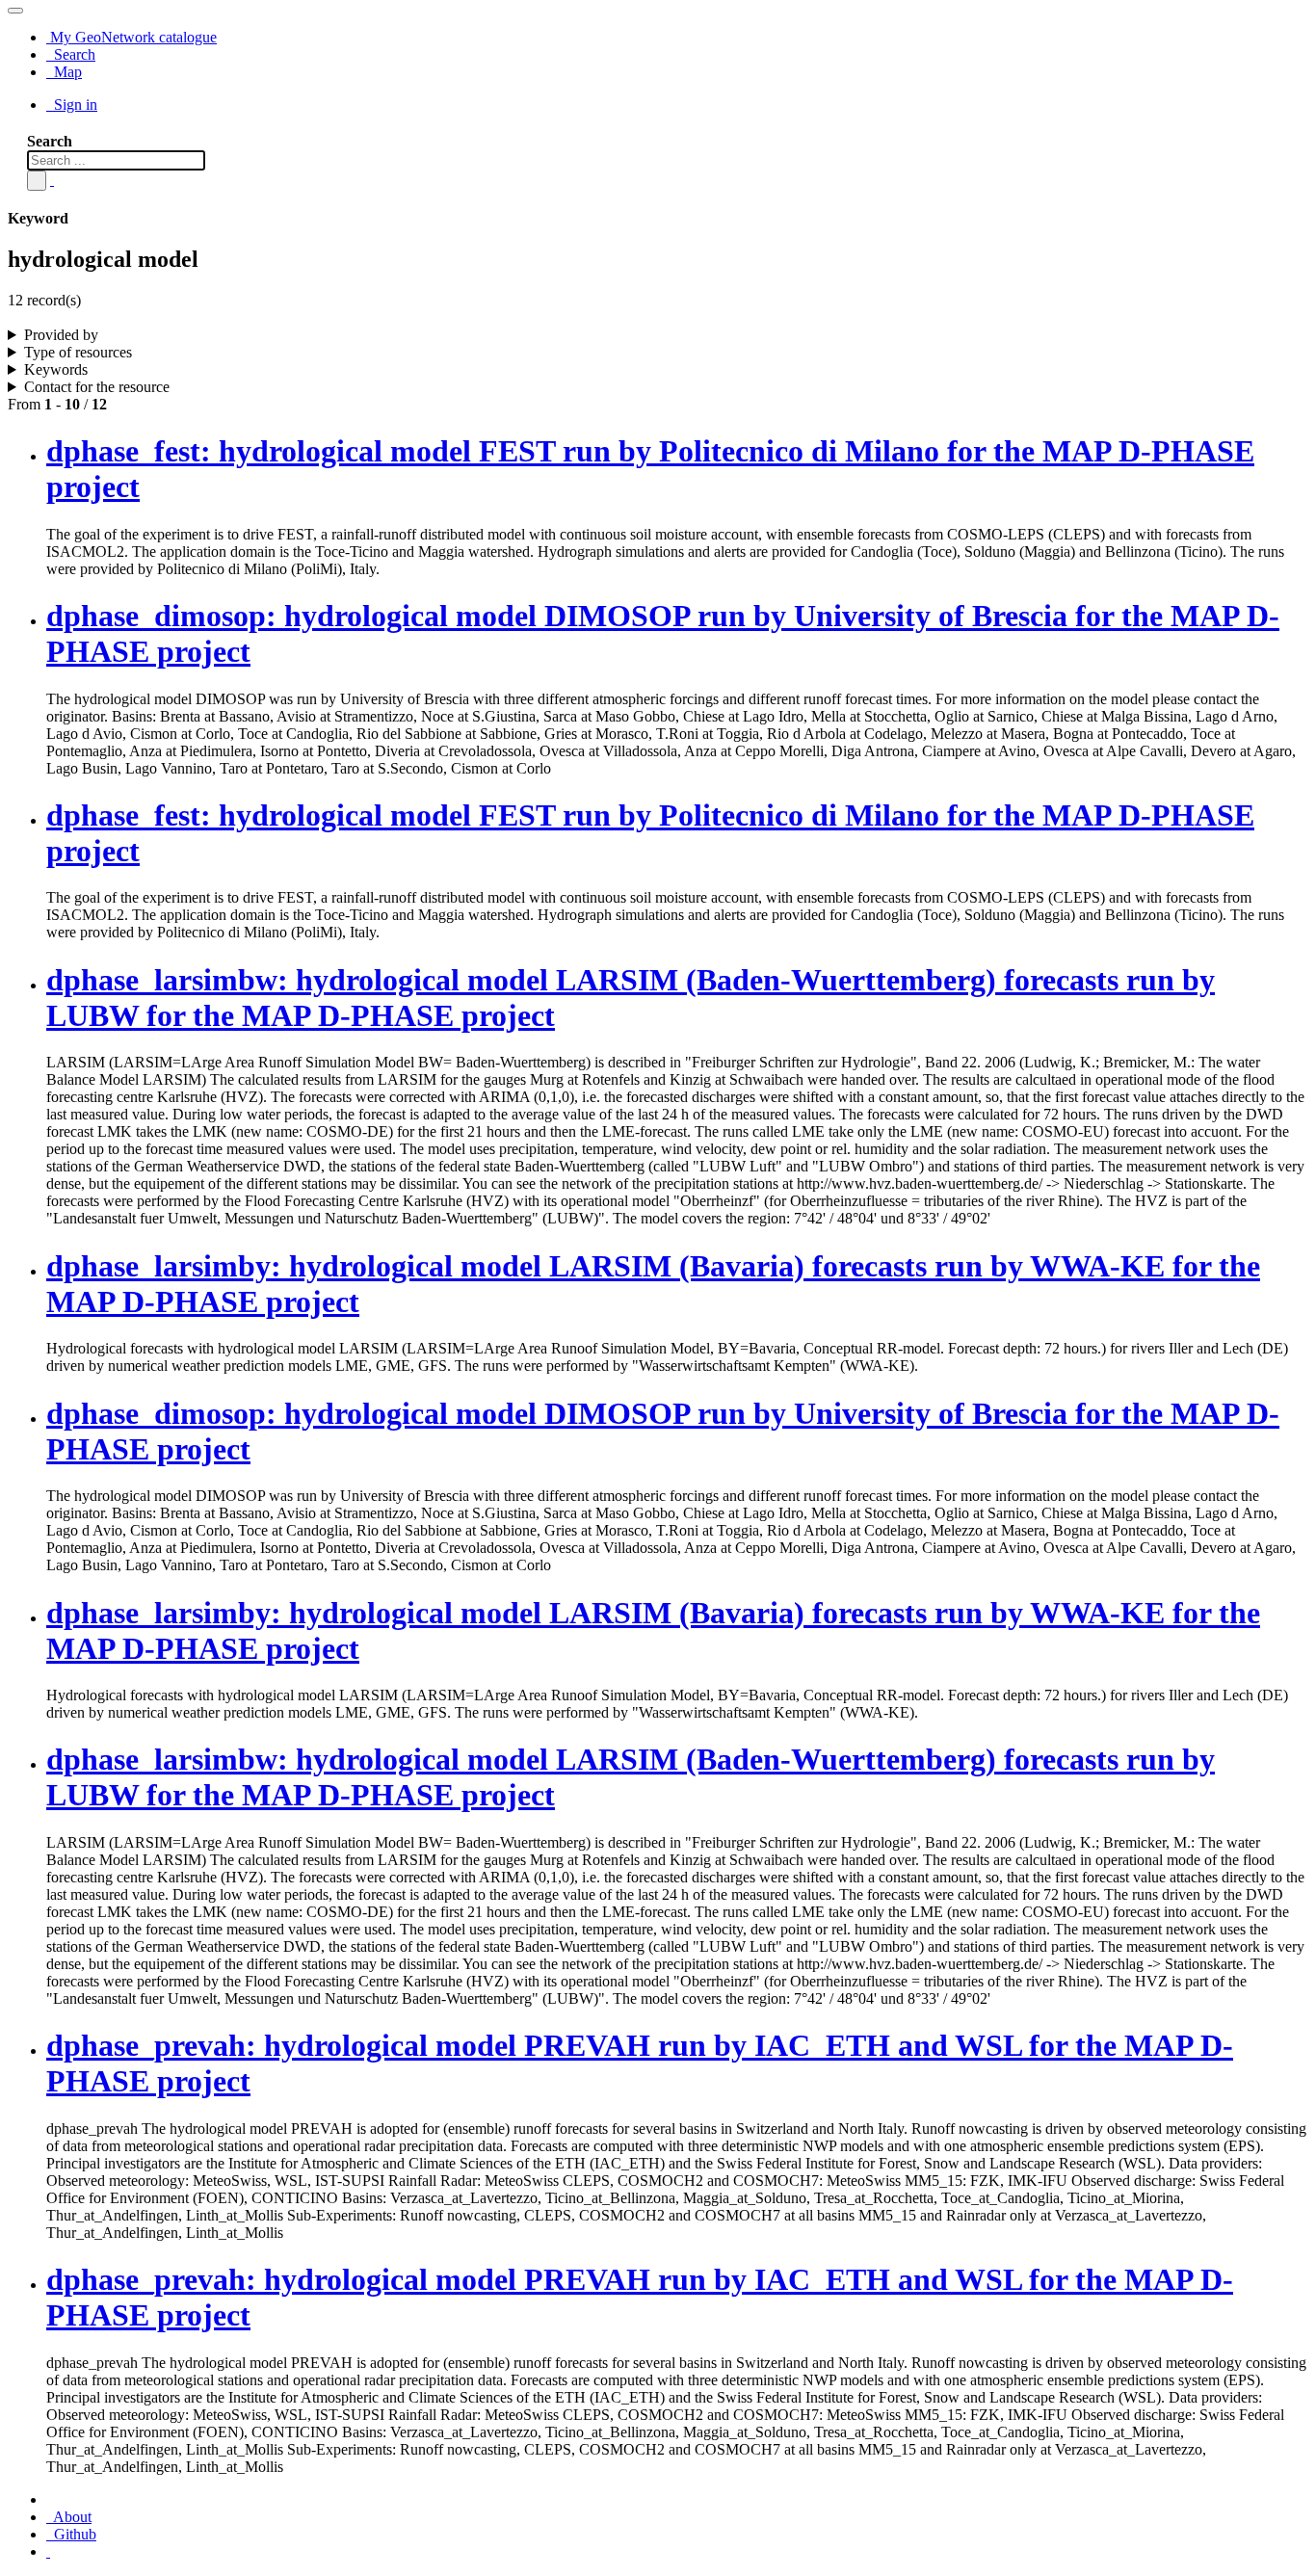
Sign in (74, 105)
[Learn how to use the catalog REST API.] (48, 2551)
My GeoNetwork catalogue (132, 37)
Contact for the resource (97, 387)
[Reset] (52, 180)
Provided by (61, 335)
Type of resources (78, 352)
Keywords (56, 369)
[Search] (37, 181)
